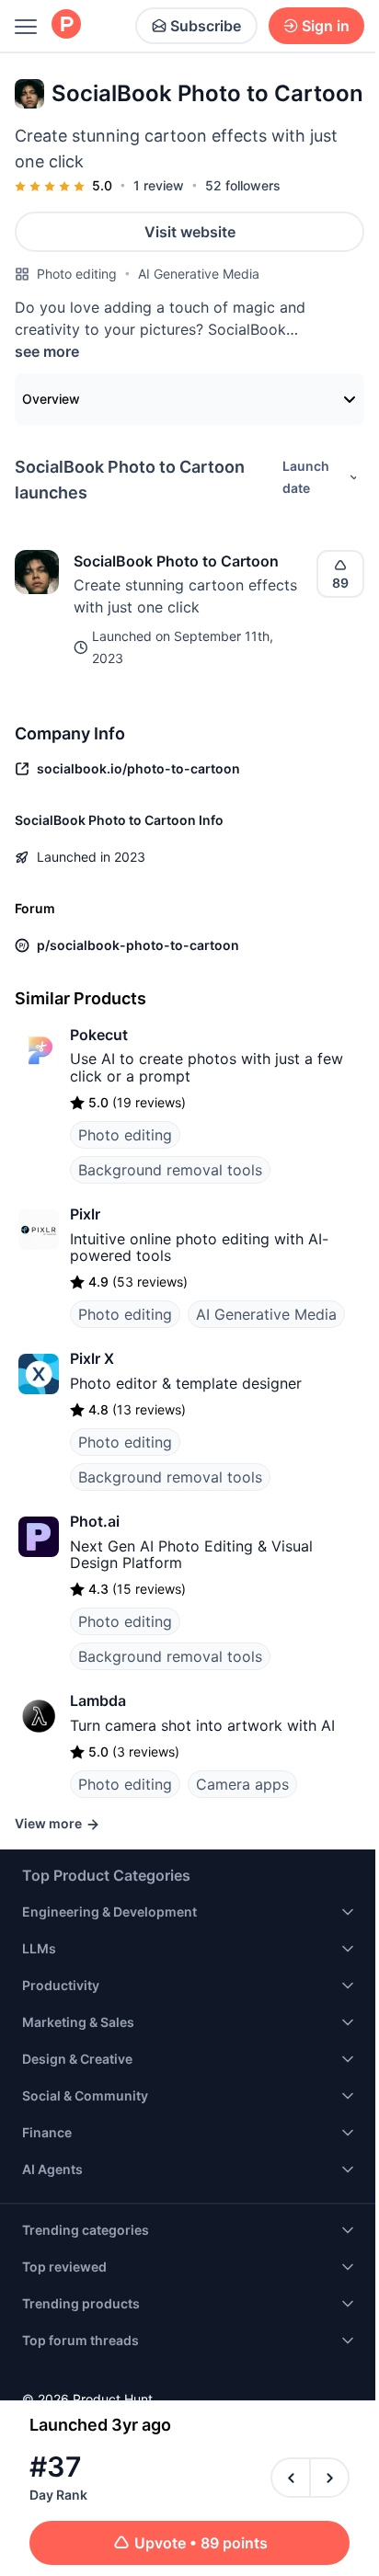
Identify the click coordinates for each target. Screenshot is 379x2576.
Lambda (98, 1700)
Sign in (326, 26)
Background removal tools (170, 1170)
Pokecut (99, 1035)
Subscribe (206, 26)
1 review (159, 185)
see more (47, 351)
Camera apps (242, 1784)
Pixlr (85, 1214)
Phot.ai (95, 1521)
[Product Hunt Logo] (66, 25)
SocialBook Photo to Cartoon (176, 561)
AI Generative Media (199, 274)
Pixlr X (92, 1358)
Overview (51, 399)
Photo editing (77, 274)
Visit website (190, 232)
